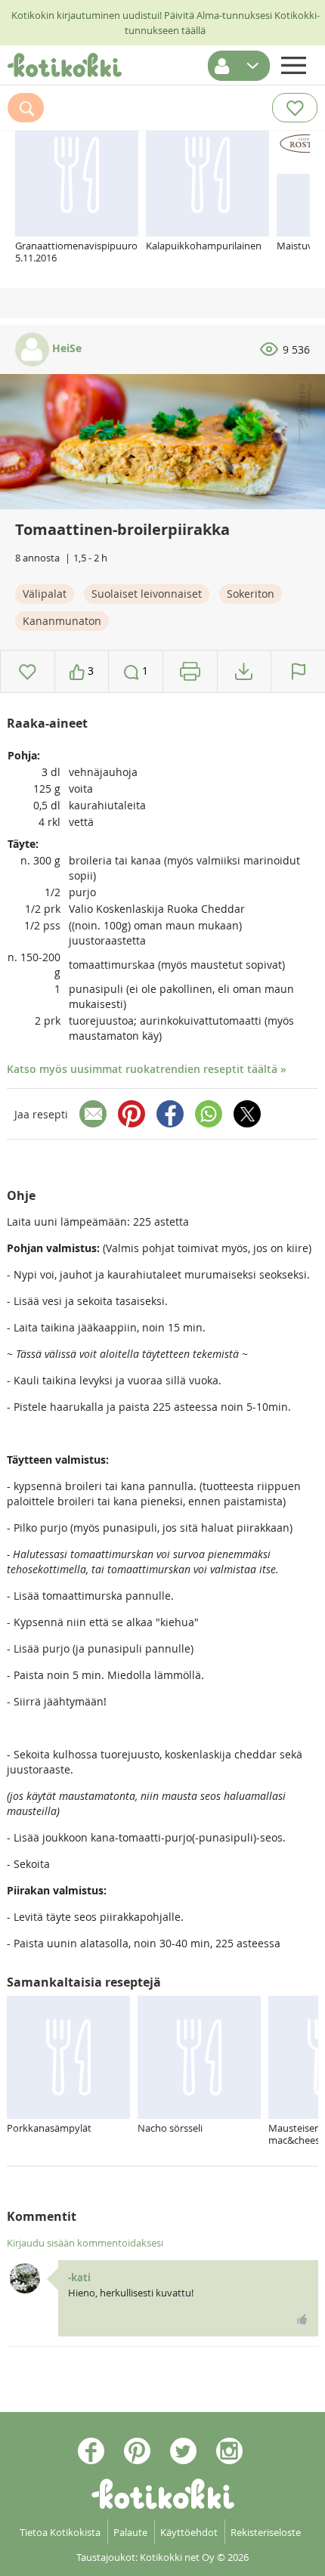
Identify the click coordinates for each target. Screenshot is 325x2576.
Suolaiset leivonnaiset (147, 594)
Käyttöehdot (189, 2532)
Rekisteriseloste (266, 2532)
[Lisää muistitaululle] (28, 671)
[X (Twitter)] (247, 1114)
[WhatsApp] (209, 1114)
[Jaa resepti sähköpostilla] (93, 1114)
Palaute (130, 2532)
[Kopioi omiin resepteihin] (244, 671)
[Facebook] (170, 1114)
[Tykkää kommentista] (302, 2319)
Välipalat (45, 594)
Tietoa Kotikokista (60, 2532)
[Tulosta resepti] (190, 671)
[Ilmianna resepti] (298, 671)
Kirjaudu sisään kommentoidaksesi (85, 2243)
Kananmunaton (62, 621)
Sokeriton (251, 594)
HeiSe (65, 348)
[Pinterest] (132, 1114)
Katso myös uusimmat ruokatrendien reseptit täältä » (147, 1069)
